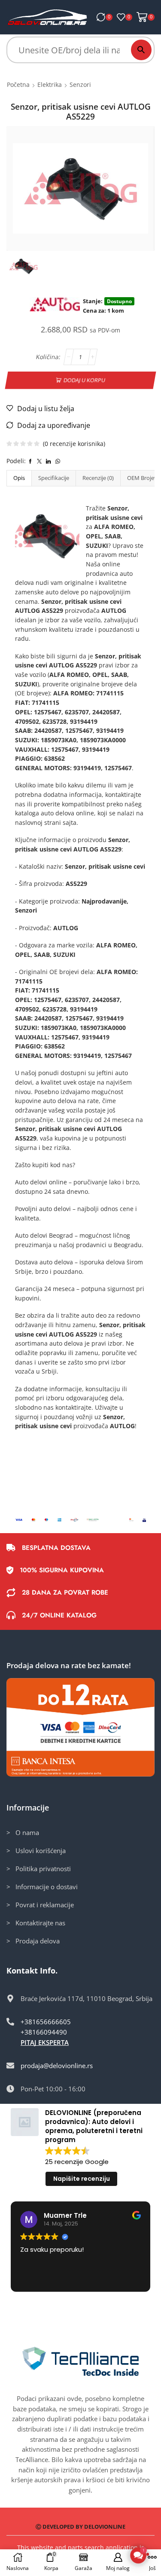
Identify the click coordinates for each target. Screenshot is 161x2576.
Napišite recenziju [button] (82, 2179)
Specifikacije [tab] (54, 478)
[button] (138, 2555)
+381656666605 (46, 2022)
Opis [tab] (19, 478)
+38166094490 (44, 2032)
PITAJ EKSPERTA (45, 2042)
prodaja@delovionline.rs (57, 2066)
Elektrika (50, 85)
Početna (18, 85)
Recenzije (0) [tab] (98, 478)
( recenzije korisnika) (74, 444)
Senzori (80, 85)
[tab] (19, 478)
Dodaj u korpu (85, 380)
